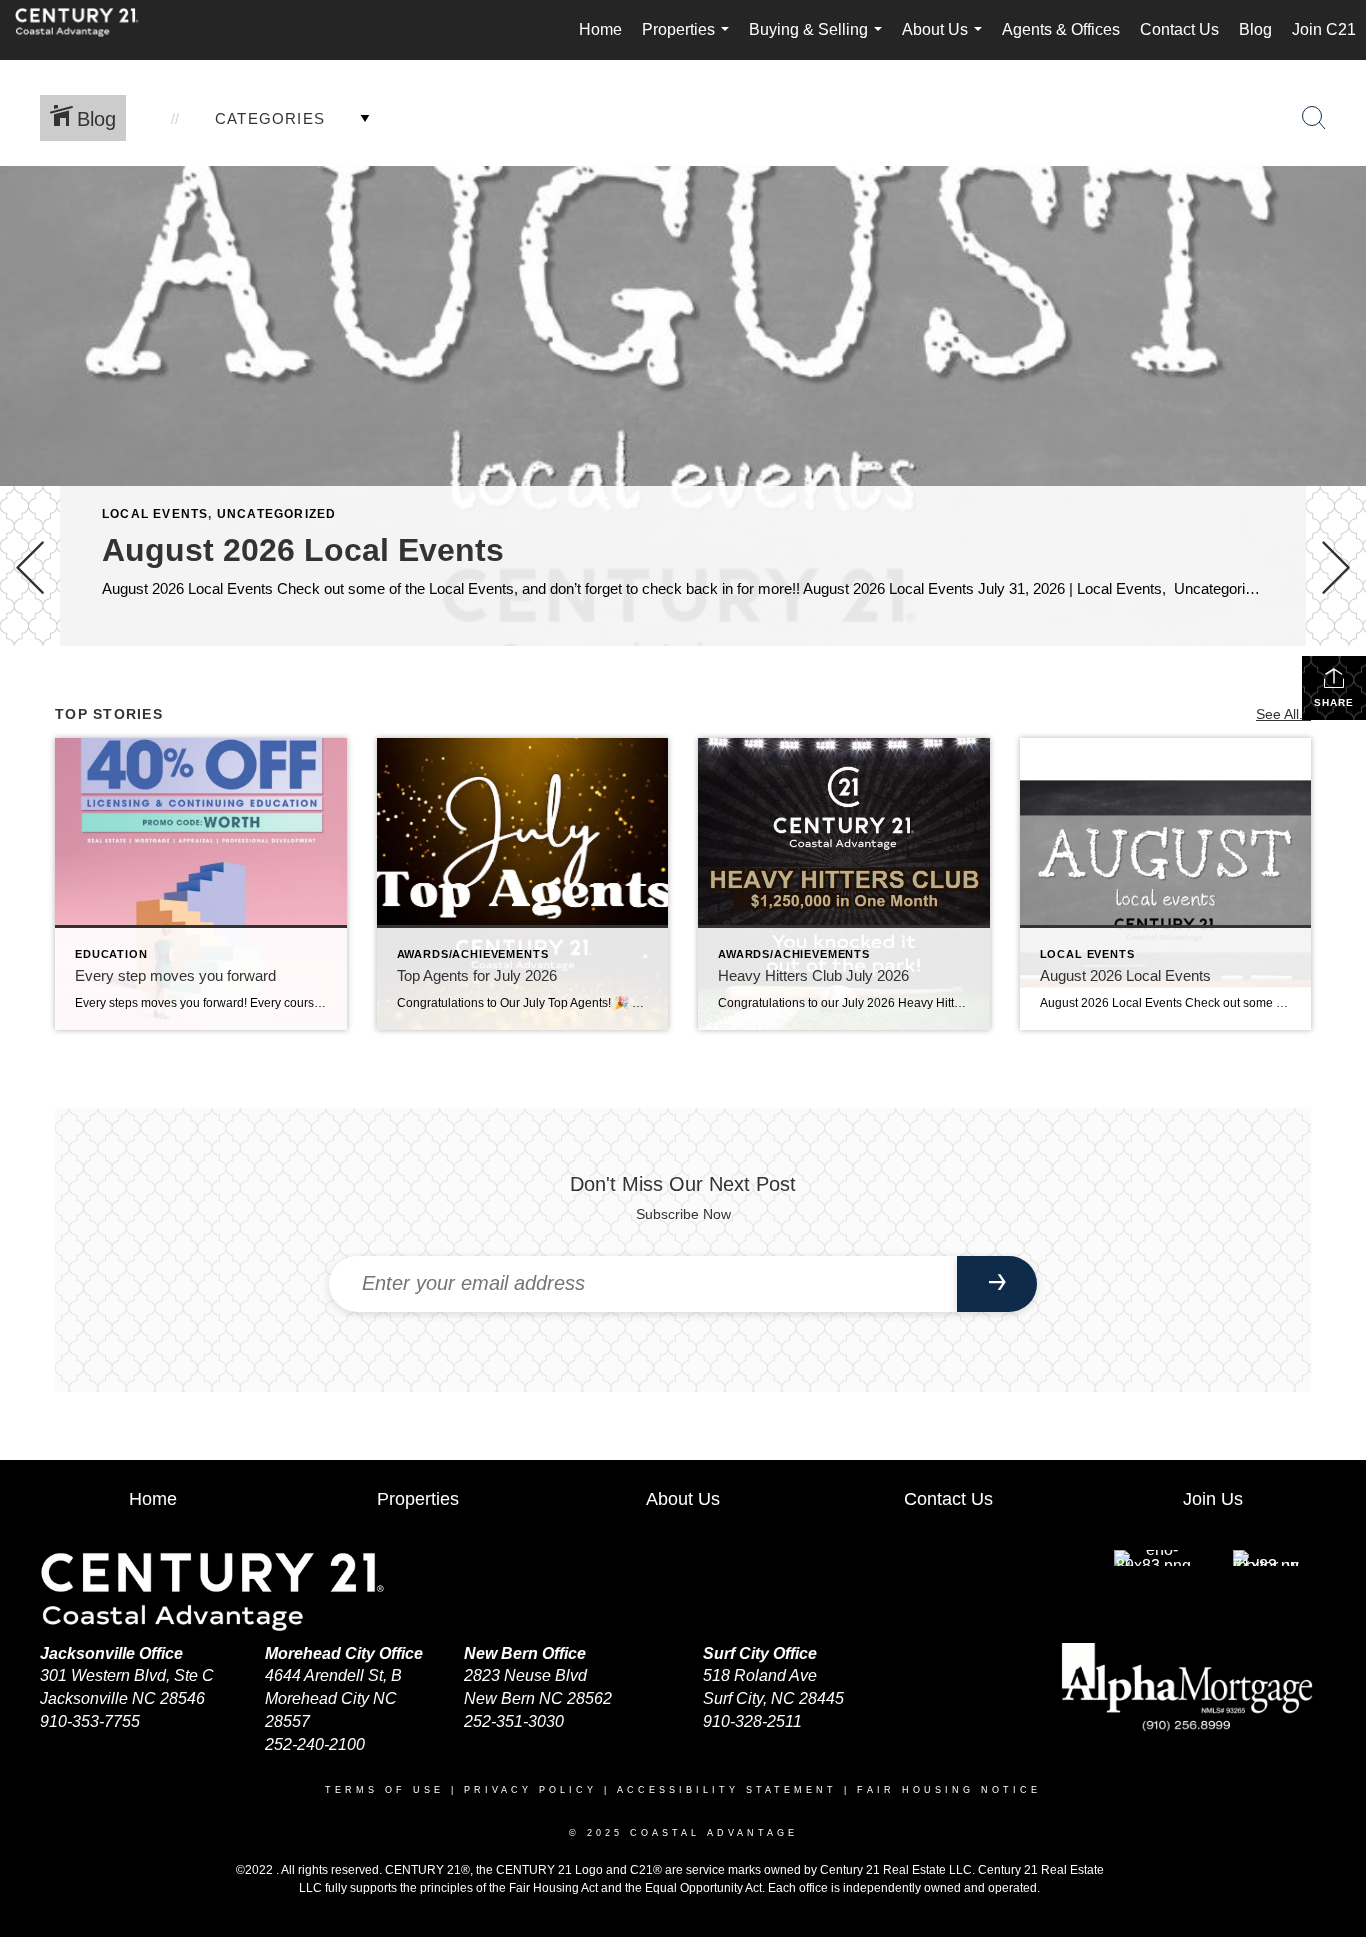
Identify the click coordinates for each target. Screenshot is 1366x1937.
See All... (1283, 714)
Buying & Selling (819, 40)
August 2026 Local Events (303, 550)
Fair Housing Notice (949, 1790)
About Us (946, 40)
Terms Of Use (384, 1790)
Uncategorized (277, 514)
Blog (1255, 29)
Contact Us (1179, 29)
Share (1334, 702)
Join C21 (1324, 29)
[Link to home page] (87, 30)
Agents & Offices (1061, 29)
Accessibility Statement (727, 1790)
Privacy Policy (530, 1790)
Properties (689, 40)
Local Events (155, 514)
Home (600, 29)
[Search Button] (1314, 118)
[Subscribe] (997, 1284)
